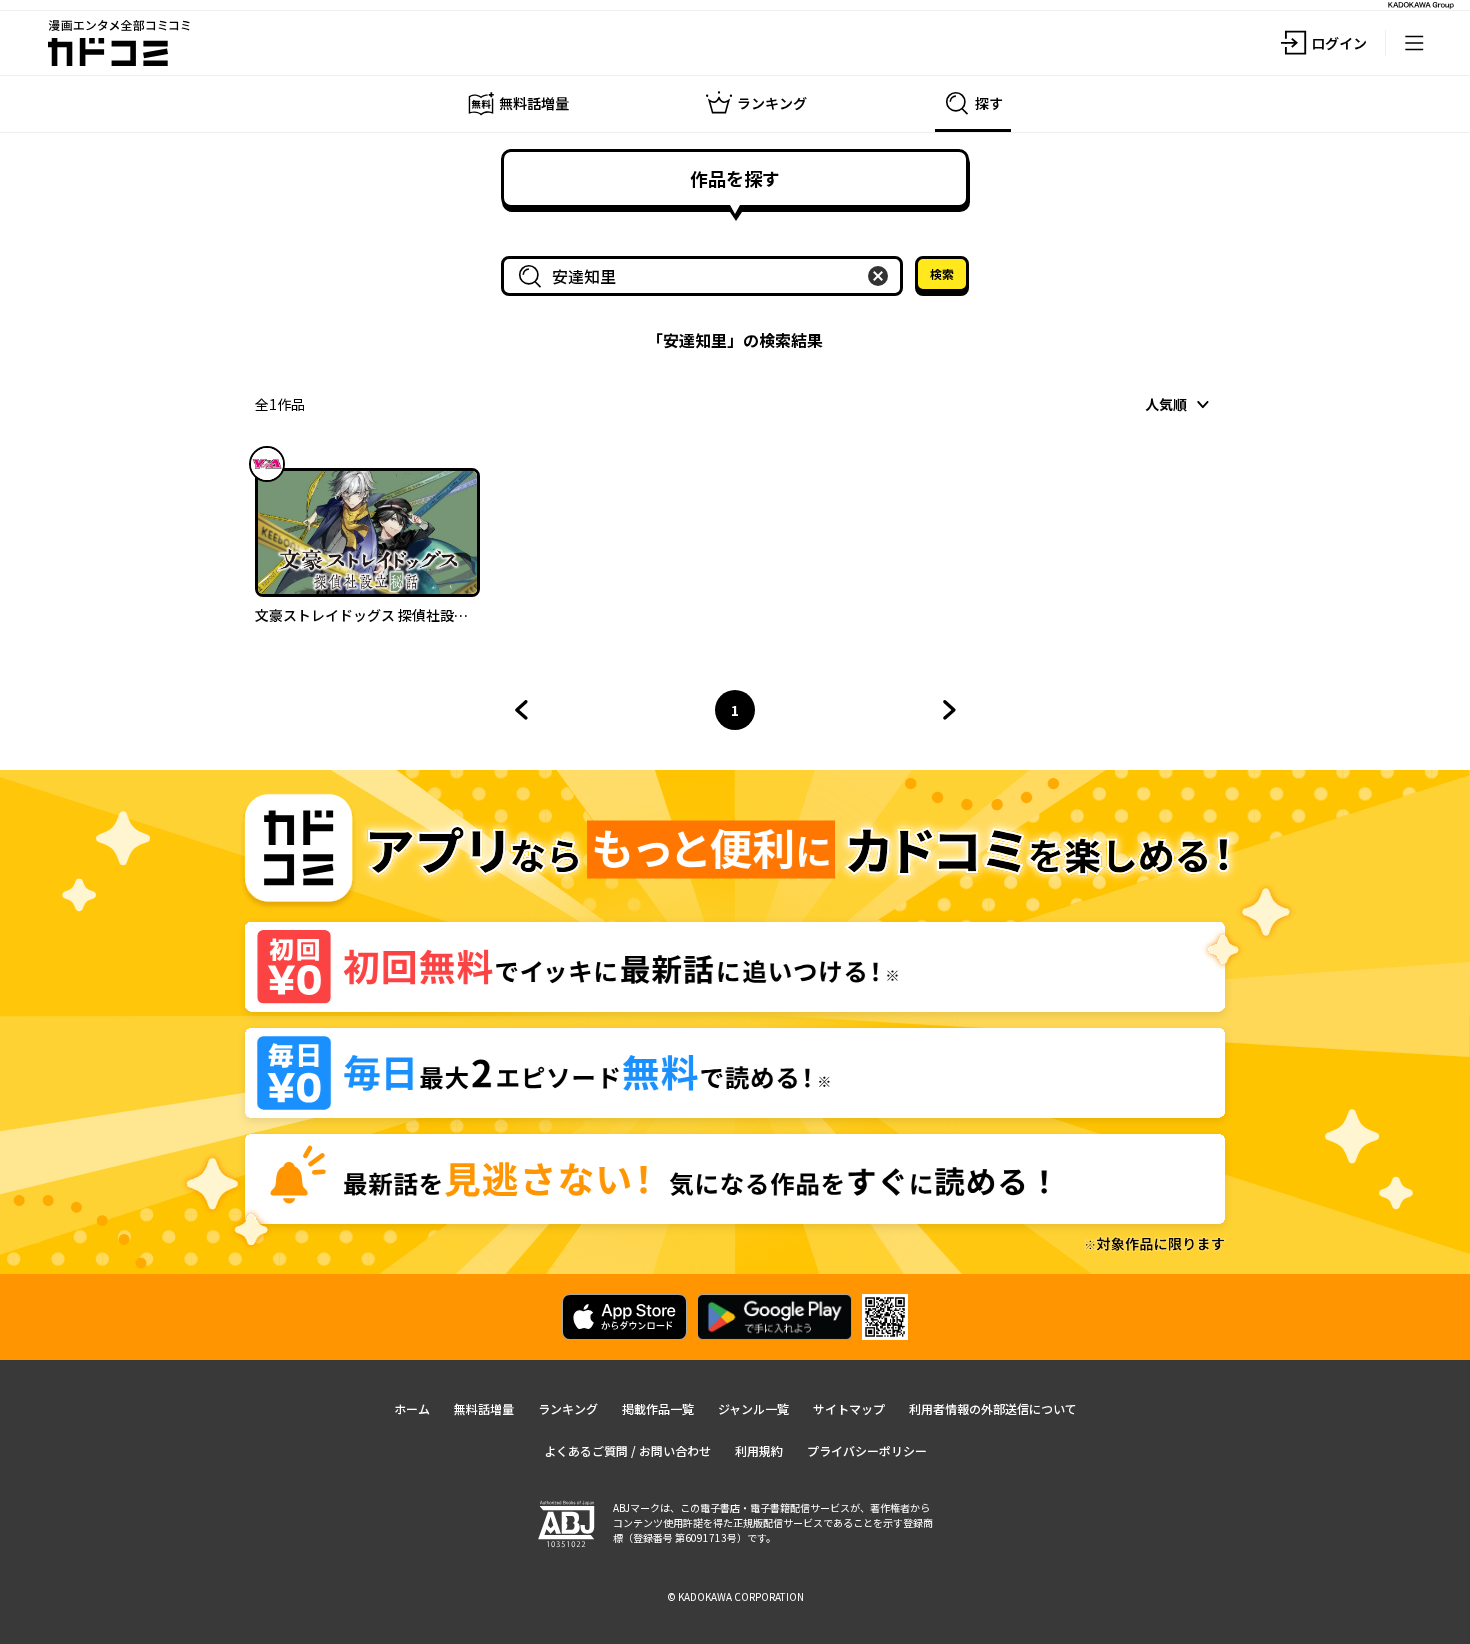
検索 (942, 273)
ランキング (568, 1408)
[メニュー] (1414, 43)
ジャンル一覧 (753, 1408)
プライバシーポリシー (867, 1450)
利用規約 (759, 1450)
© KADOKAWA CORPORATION (735, 1596)
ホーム (412, 1408)
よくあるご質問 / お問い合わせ (627, 1450)
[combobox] (706, 276)
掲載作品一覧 (658, 1408)
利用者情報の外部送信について (993, 1408)
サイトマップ (849, 1408)
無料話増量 (484, 1408)
